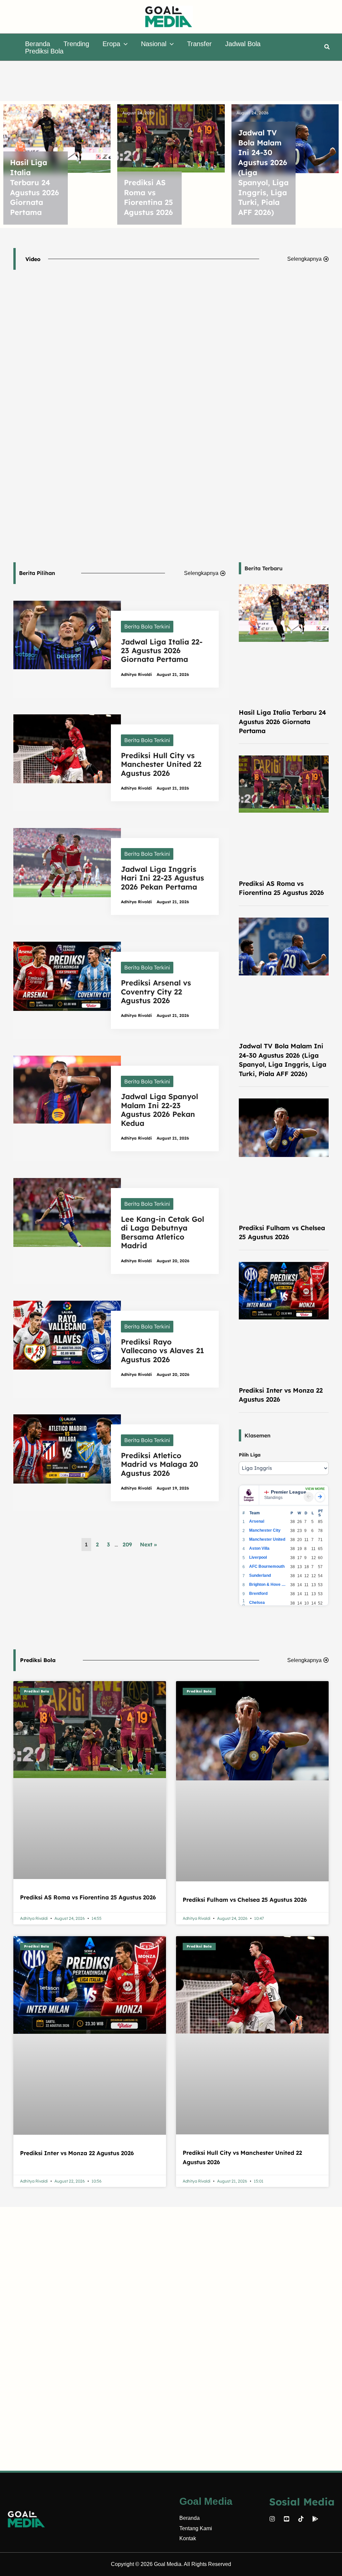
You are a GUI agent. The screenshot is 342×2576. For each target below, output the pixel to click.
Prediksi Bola (38, 1660)
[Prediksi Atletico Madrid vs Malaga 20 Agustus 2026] (67, 1448)
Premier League (289, 1492)
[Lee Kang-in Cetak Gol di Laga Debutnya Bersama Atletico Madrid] (67, 1212)
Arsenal (257, 1521)
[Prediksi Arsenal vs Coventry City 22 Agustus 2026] (67, 976)
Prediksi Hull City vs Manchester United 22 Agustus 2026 (161, 764)
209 (127, 1544)
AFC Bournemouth (267, 1566)
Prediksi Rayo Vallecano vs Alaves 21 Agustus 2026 (162, 1351)
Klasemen (258, 1435)
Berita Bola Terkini (147, 626)
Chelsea (257, 1603)
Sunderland (260, 1575)
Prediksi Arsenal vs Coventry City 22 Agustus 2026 (156, 992)
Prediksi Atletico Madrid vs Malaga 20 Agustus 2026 (159, 1464)
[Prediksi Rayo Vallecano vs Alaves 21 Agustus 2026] (67, 1334)
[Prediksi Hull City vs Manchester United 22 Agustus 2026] (67, 748)
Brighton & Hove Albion (268, 1585)
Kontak (188, 2538)
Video (33, 259)
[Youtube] (287, 2519)
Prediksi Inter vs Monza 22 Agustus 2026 (77, 2153)
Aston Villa (259, 1548)
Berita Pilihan (37, 573)
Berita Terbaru (264, 568)
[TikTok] (301, 2519)
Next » (148, 1544)
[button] (124, 44)
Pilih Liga (250, 1455)
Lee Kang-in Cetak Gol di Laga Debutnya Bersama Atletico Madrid (162, 1232)
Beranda (190, 2518)
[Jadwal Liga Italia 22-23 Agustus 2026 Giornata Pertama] (67, 634)
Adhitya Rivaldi (136, 674)
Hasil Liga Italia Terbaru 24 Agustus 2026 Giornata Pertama (35, 187)
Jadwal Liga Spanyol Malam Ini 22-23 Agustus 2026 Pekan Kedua (159, 1110)
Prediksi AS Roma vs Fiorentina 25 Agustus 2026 (148, 197)
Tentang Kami (196, 2528)
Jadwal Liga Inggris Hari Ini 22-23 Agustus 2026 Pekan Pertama (162, 878)
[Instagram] (272, 2519)
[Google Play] (315, 2519)
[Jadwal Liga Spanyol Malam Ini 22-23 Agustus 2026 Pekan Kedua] (67, 1089)
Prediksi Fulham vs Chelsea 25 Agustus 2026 (245, 1900)
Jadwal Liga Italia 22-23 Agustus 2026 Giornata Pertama (162, 651)
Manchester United (267, 1539)
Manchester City (265, 1530)
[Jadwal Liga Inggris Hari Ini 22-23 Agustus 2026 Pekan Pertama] (67, 862)
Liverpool (258, 1557)
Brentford (258, 1594)
